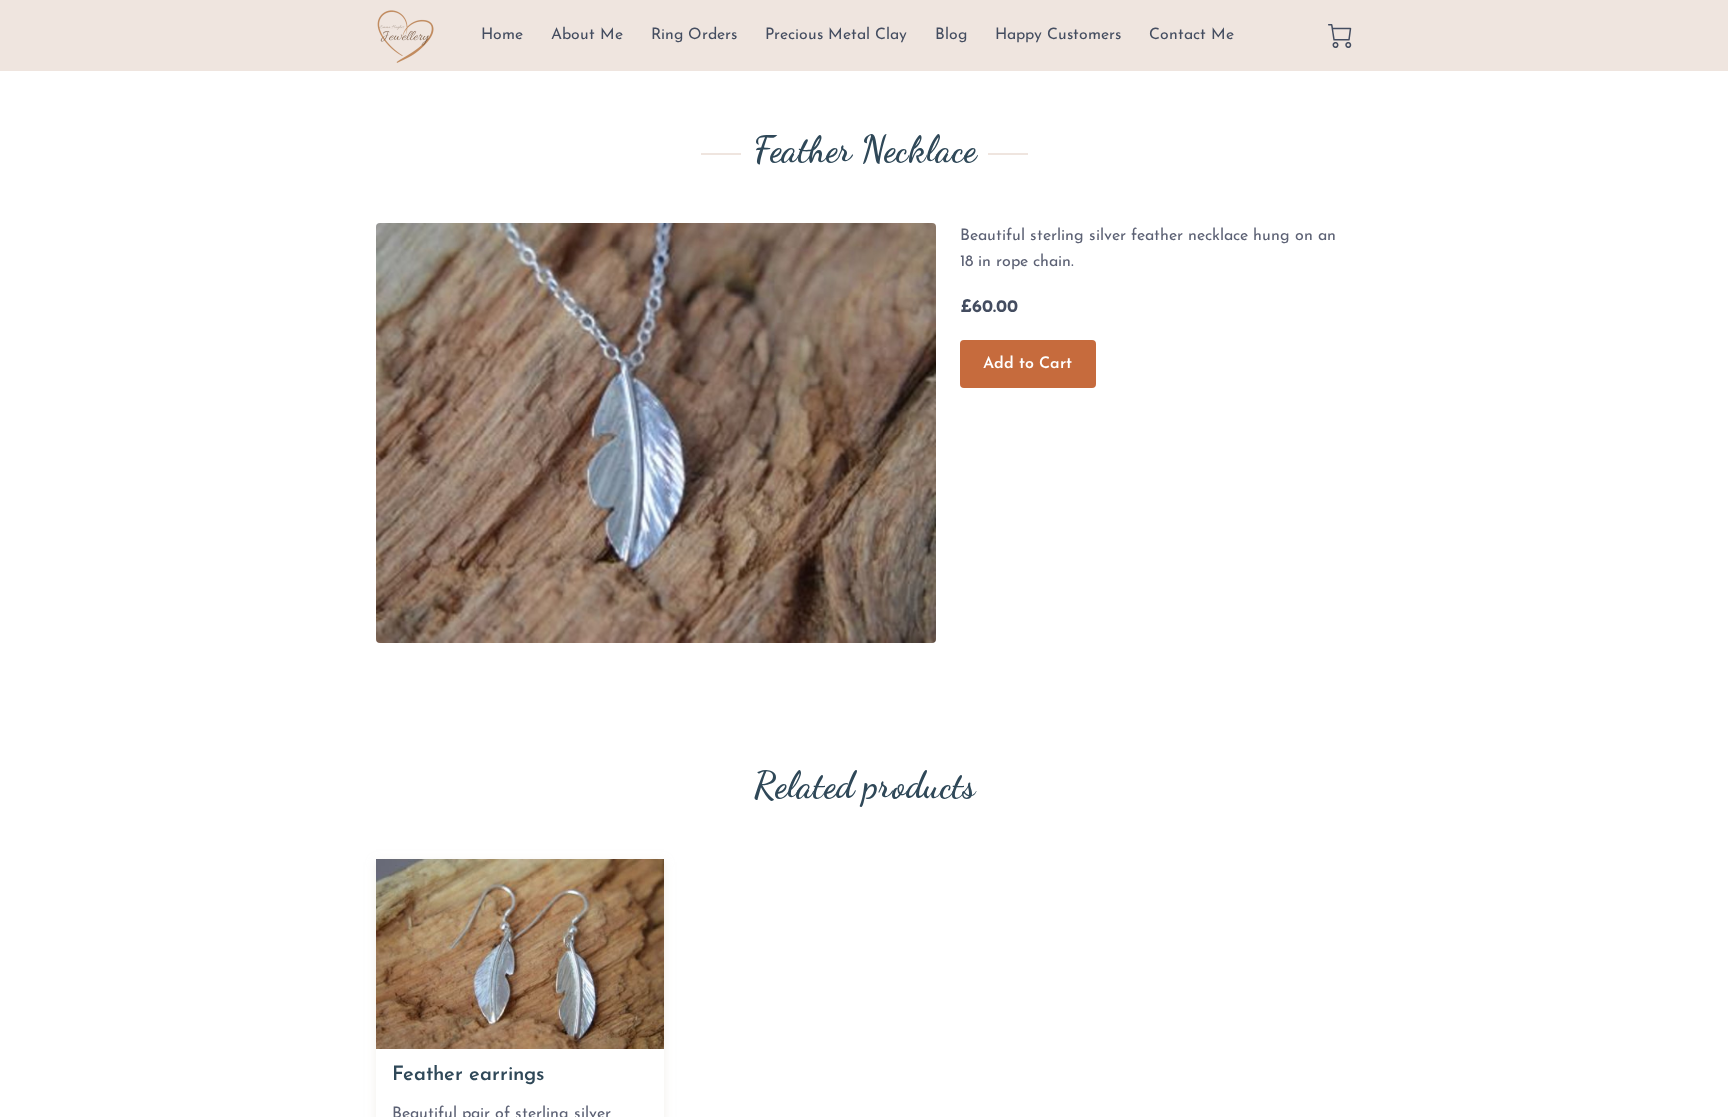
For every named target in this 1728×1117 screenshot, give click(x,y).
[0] (1340, 36)
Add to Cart (1027, 364)
